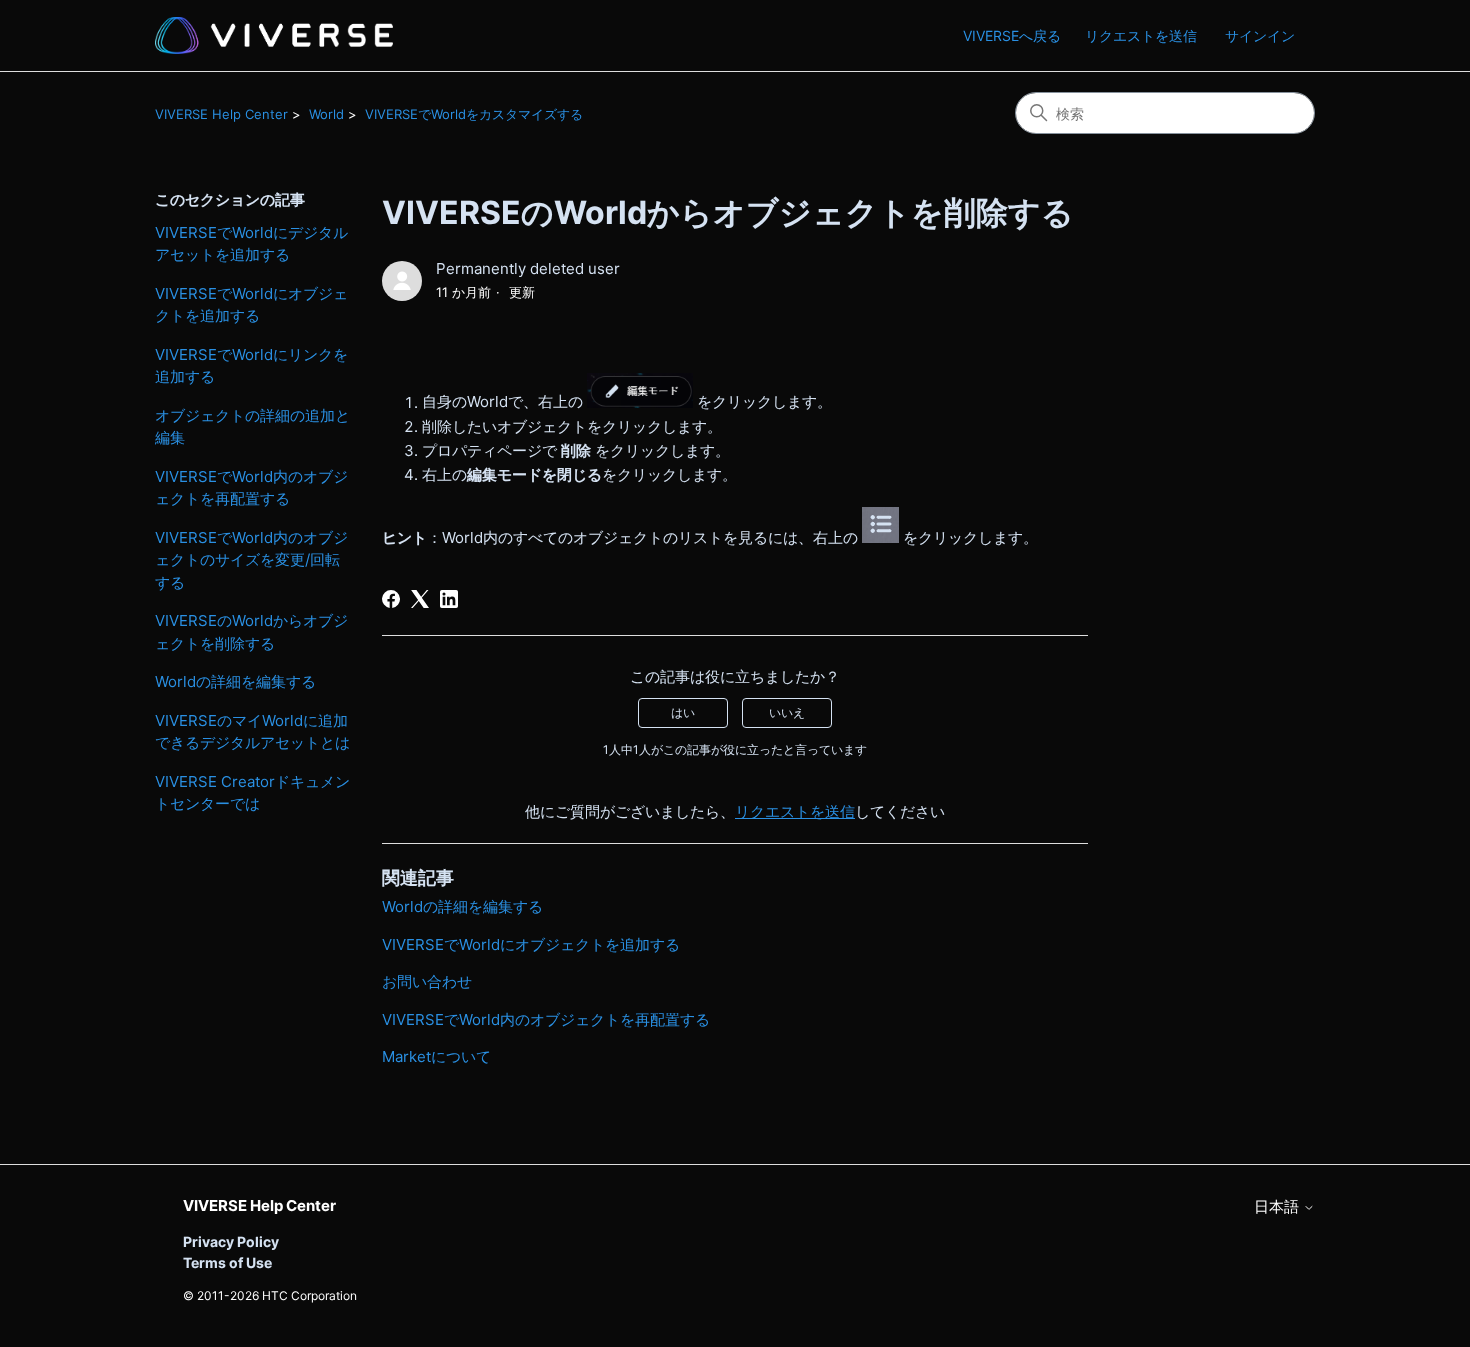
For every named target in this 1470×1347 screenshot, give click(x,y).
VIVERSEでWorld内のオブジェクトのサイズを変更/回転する (251, 560)
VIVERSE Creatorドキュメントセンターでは (252, 793)
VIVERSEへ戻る (1012, 35)
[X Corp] (420, 599)
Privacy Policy (231, 1241)
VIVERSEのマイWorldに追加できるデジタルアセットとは (252, 732)
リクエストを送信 (1141, 35)
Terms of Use (227, 1262)
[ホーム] (274, 35)
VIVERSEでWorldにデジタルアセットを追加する (251, 244)
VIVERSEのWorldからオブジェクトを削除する (251, 632)
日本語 (1278, 1206)
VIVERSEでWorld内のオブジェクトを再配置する (251, 488)
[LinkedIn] (449, 599)
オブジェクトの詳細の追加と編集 (252, 427)
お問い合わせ (427, 981)
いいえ (787, 712)
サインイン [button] (1260, 35)
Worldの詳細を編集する (235, 681)
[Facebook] (391, 599)
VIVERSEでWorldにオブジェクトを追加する (251, 305)
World (326, 114)
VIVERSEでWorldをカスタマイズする (474, 114)
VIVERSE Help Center (221, 114)
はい (683, 712)
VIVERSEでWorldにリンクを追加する (251, 366)
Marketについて (436, 1056)
